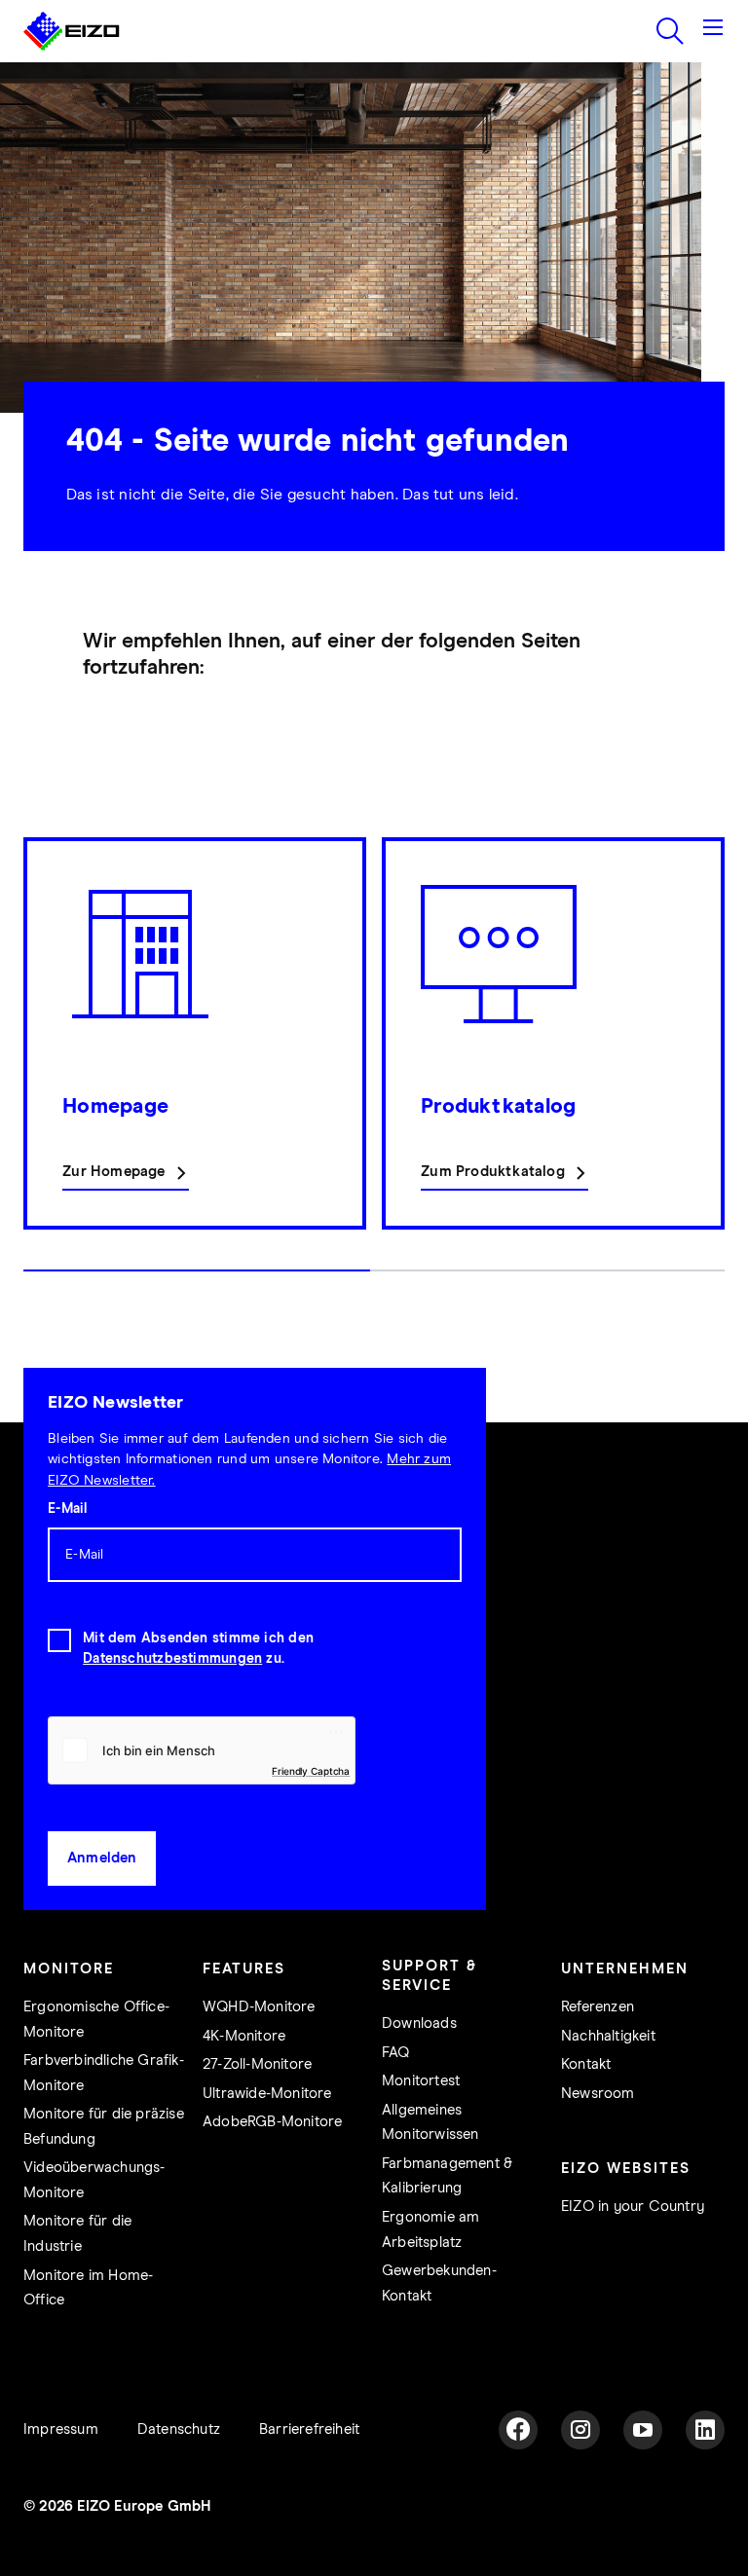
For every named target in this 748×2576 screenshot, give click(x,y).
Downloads (419, 2024)
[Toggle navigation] (713, 31)
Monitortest (421, 2081)
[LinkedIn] (705, 2430)
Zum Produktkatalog (493, 1172)
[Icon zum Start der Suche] (670, 31)
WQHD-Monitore (259, 2007)
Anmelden (102, 1858)
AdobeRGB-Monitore (272, 2122)
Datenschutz (179, 2429)
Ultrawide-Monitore (267, 2094)
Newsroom (598, 2094)
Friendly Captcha (311, 1771)
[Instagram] (580, 2430)
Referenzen (598, 2007)
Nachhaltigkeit (608, 2036)
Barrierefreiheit (309, 2429)
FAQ (396, 2053)
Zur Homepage (113, 1172)
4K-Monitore (244, 2036)
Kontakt (586, 2064)
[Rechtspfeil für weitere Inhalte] (719, 1064)
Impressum (61, 2429)
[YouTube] (643, 2430)
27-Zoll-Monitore (257, 2064)
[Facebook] (518, 2430)
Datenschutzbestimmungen (172, 1659)
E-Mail (67, 1509)
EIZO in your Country (633, 2207)
